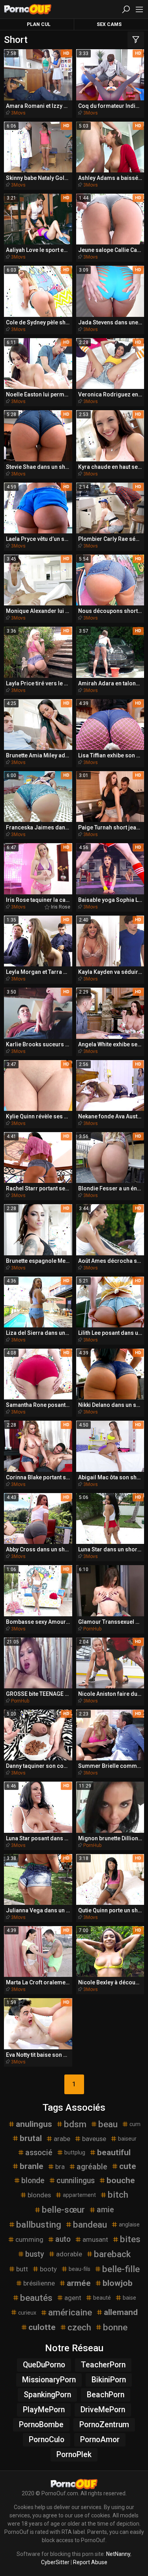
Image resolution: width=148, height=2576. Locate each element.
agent (73, 2298)
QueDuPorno (44, 2365)
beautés (36, 2298)
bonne (115, 2327)
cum (135, 2124)
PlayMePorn (44, 2410)
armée (79, 2283)
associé (39, 2153)
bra (60, 2167)
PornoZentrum (104, 2425)
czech (79, 2327)
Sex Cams (109, 24)
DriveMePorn (103, 2410)
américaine (70, 2312)
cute (128, 2166)
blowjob (118, 2283)
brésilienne (39, 2283)
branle (32, 2166)
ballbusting (39, 2224)
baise (129, 2298)
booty (48, 2269)
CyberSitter (55, 2562)
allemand (121, 2312)
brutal (31, 2138)
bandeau (90, 2224)
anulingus (34, 2124)
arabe (62, 2139)
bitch (118, 2195)
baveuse (94, 2139)
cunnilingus (76, 2181)
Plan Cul (39, 24)
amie (105, 2210)
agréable (92, 2167)
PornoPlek (74, 2455)
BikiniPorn (109, 2380)
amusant (95, 2239)
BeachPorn (106, 2395)
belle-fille (121, 2269)
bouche (121, 2180)
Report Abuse (90, 2562)
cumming (29, 2239)
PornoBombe (41, 2425)
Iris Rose (61, 907)
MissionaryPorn (49, 2380)
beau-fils (80, 2269)
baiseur (127, 2139)
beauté (102, 2298)
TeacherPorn (103, 2365)
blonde (33, 2181)
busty (35, 2254)
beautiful (114, 2152)
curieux (27, 2313)
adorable (69, 2254)
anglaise (129, 2224)
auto (63, 2239)
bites (130, 2239)
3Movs (18, 113)
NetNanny (118, 2554)
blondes (39, 2195)
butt (22, 2269)
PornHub (92, 1629)
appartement (79, 2195)
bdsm (75, 2124)
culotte (42, 2327)
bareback (112, 2254)
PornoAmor (100, 2440)
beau (108, 2124)
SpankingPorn (47, 2395)
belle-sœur (63, 2210)
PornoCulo (47, 2440)
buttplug (75, 2152)
